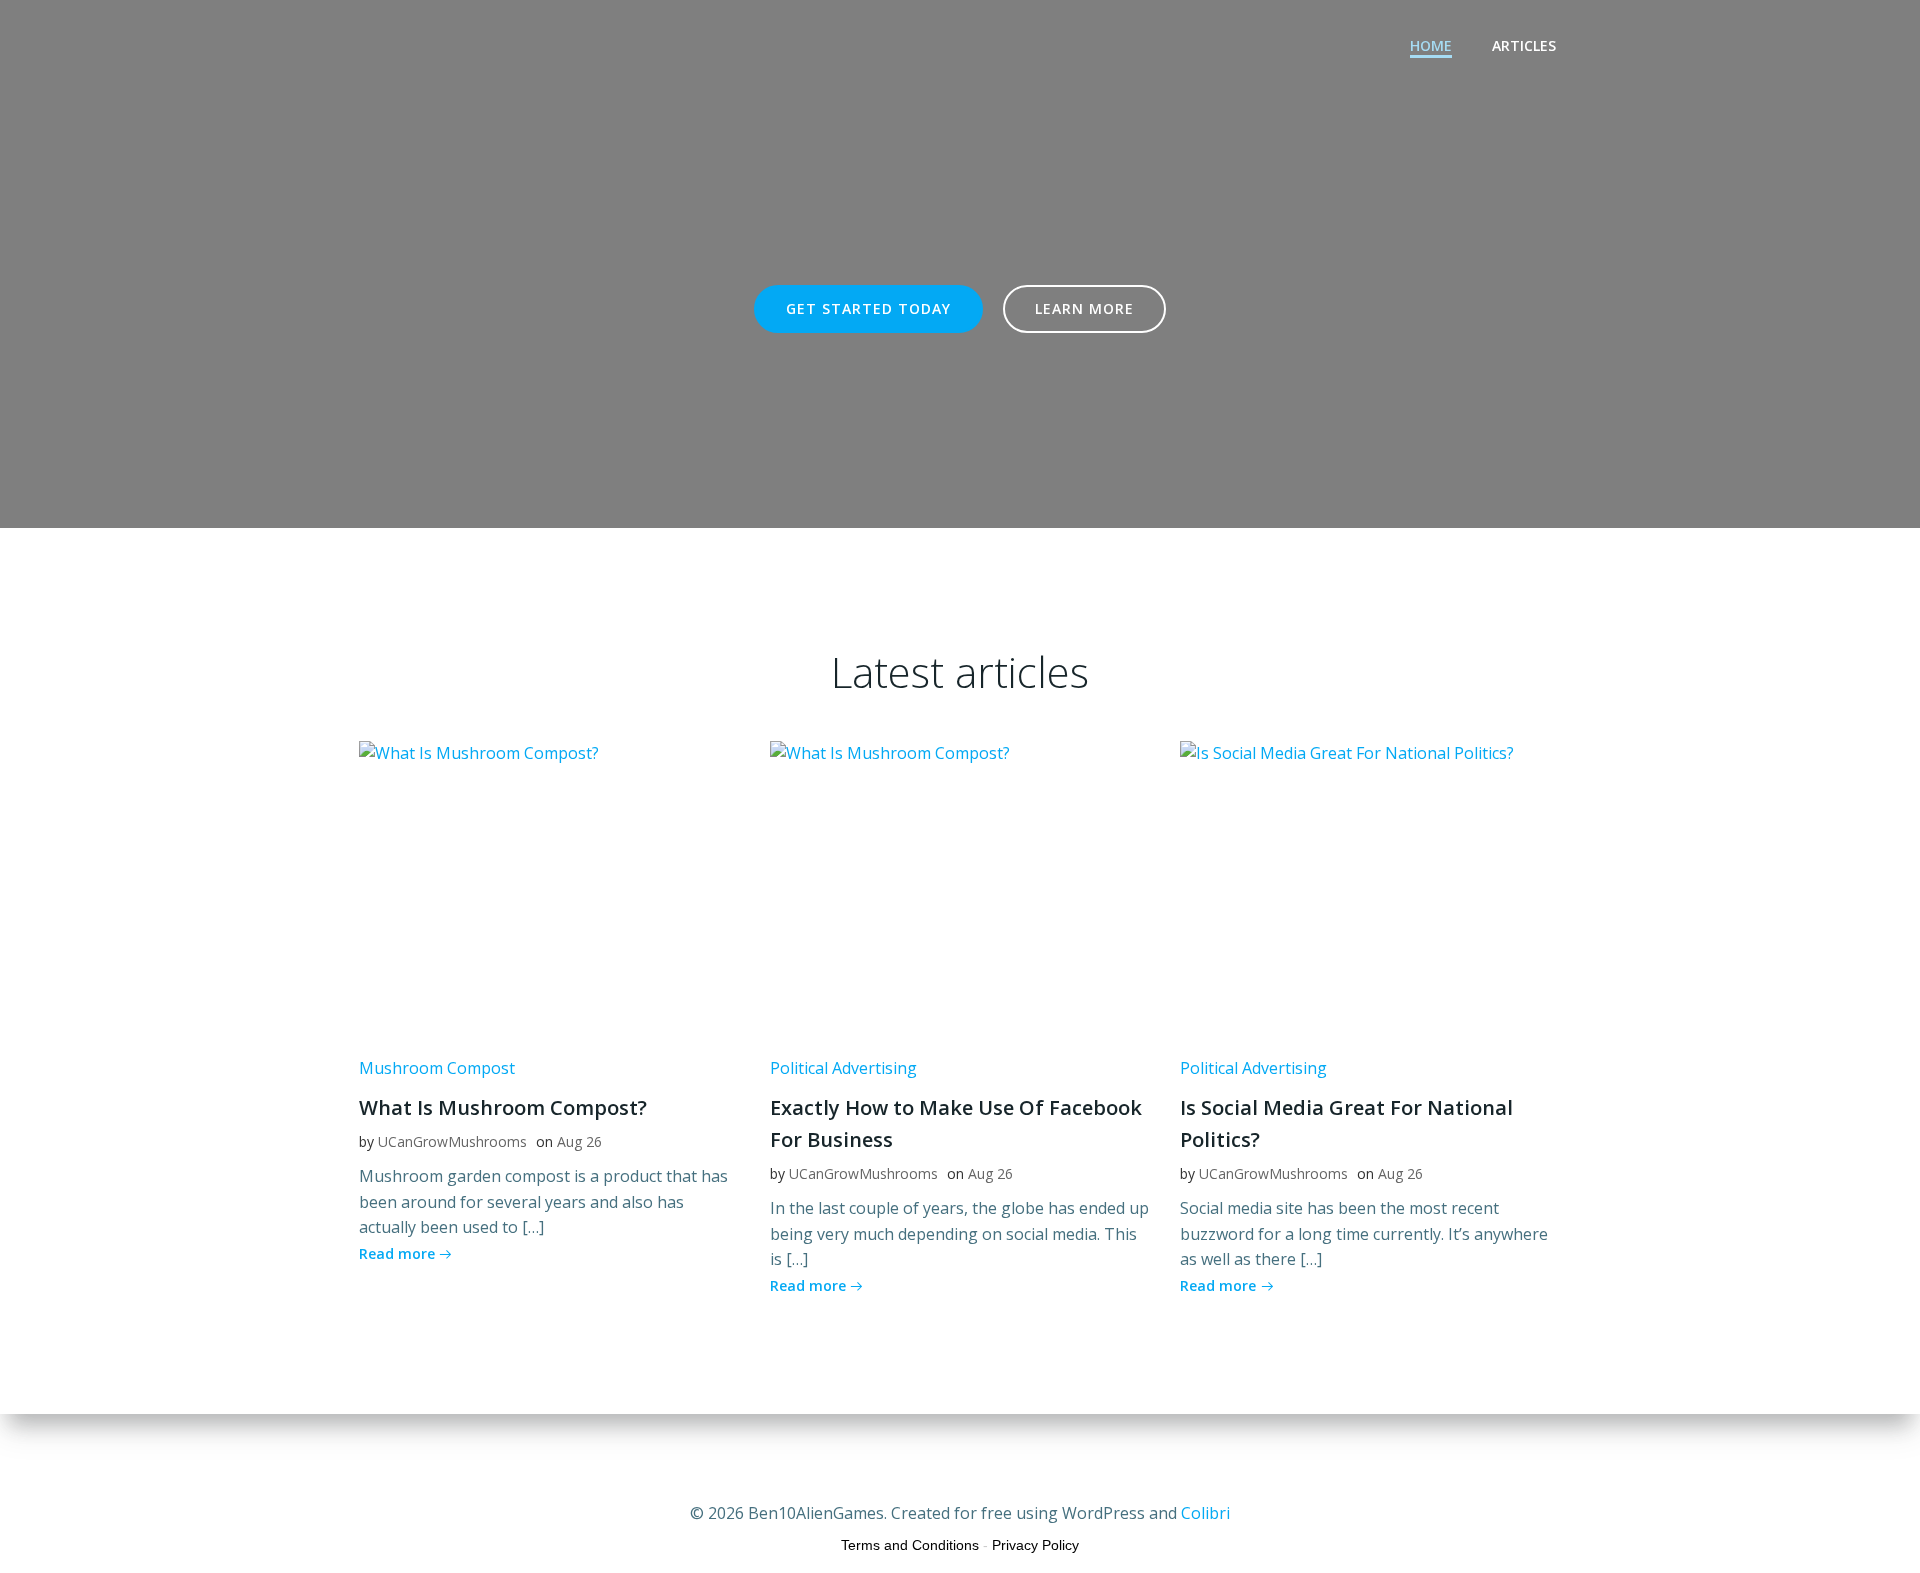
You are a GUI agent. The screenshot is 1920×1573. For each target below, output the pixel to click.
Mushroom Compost (437, 1068)
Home (1431, 45)
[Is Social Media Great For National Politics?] (1370, 889)
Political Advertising (843, 1068)
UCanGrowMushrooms (452, 1141)
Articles (1524, 45)
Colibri (1205, 1513)
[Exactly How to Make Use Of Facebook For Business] (960, 889)
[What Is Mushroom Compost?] (549, 889)
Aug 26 (579, 1141)
